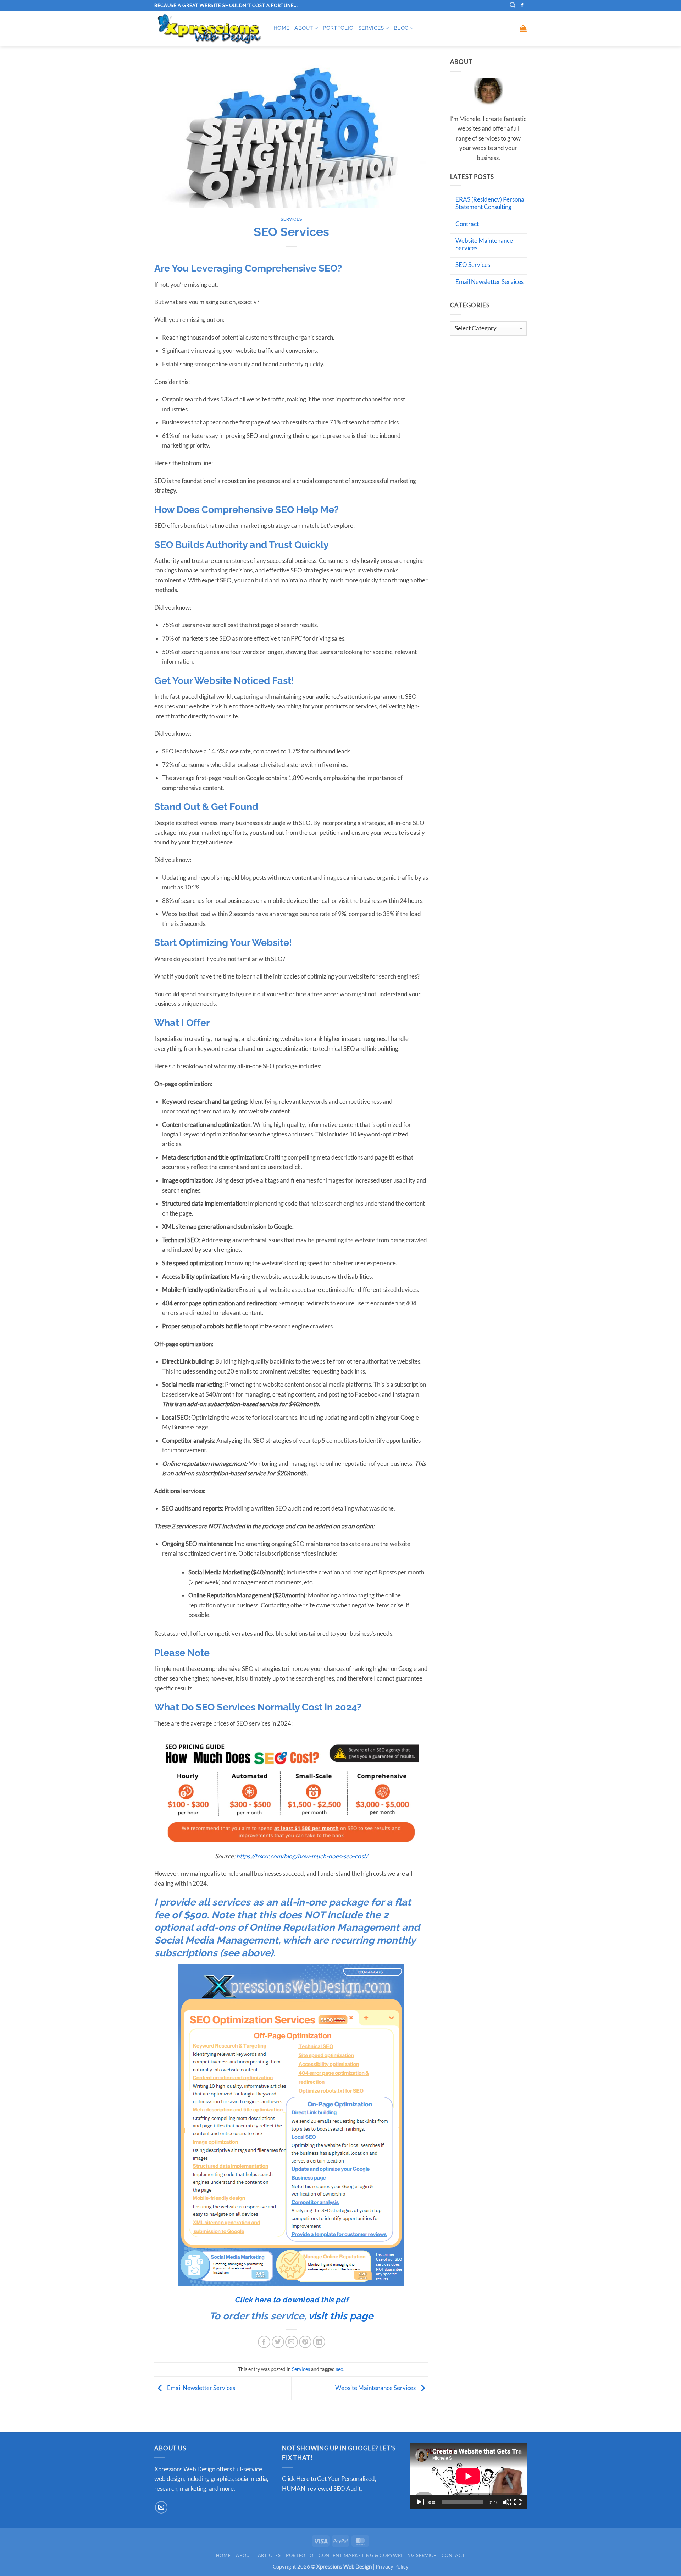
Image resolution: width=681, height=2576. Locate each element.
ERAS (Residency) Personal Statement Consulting (491, 203)
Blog (401, 28)
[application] (468, 2476)
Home (281, 28)
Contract (467, 224)
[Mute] (507, 2502)
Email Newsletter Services (201, 2388)
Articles (269, 2555)
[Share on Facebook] (264, 2342)
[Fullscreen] (518, 2502)
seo (340, 2369)
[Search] (513, 5)
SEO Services (473, 265)
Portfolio (338, 28)
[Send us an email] (161, 2507)
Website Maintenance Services (376, 2388)
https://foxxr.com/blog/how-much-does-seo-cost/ (302, 1856)
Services (371, 28)
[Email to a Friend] (291, 2342)
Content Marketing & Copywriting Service (378, 2555)
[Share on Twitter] (278, 2342)
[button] (523, 28)
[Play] (420, 2502)
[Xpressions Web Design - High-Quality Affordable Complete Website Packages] (209, 28)
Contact (453, 2555)
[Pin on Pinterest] (305, 2342)
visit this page (341, 2316)
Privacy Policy (392, 2566)
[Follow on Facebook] (522, 6)
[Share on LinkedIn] (319, 2342)
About (304, 28)
